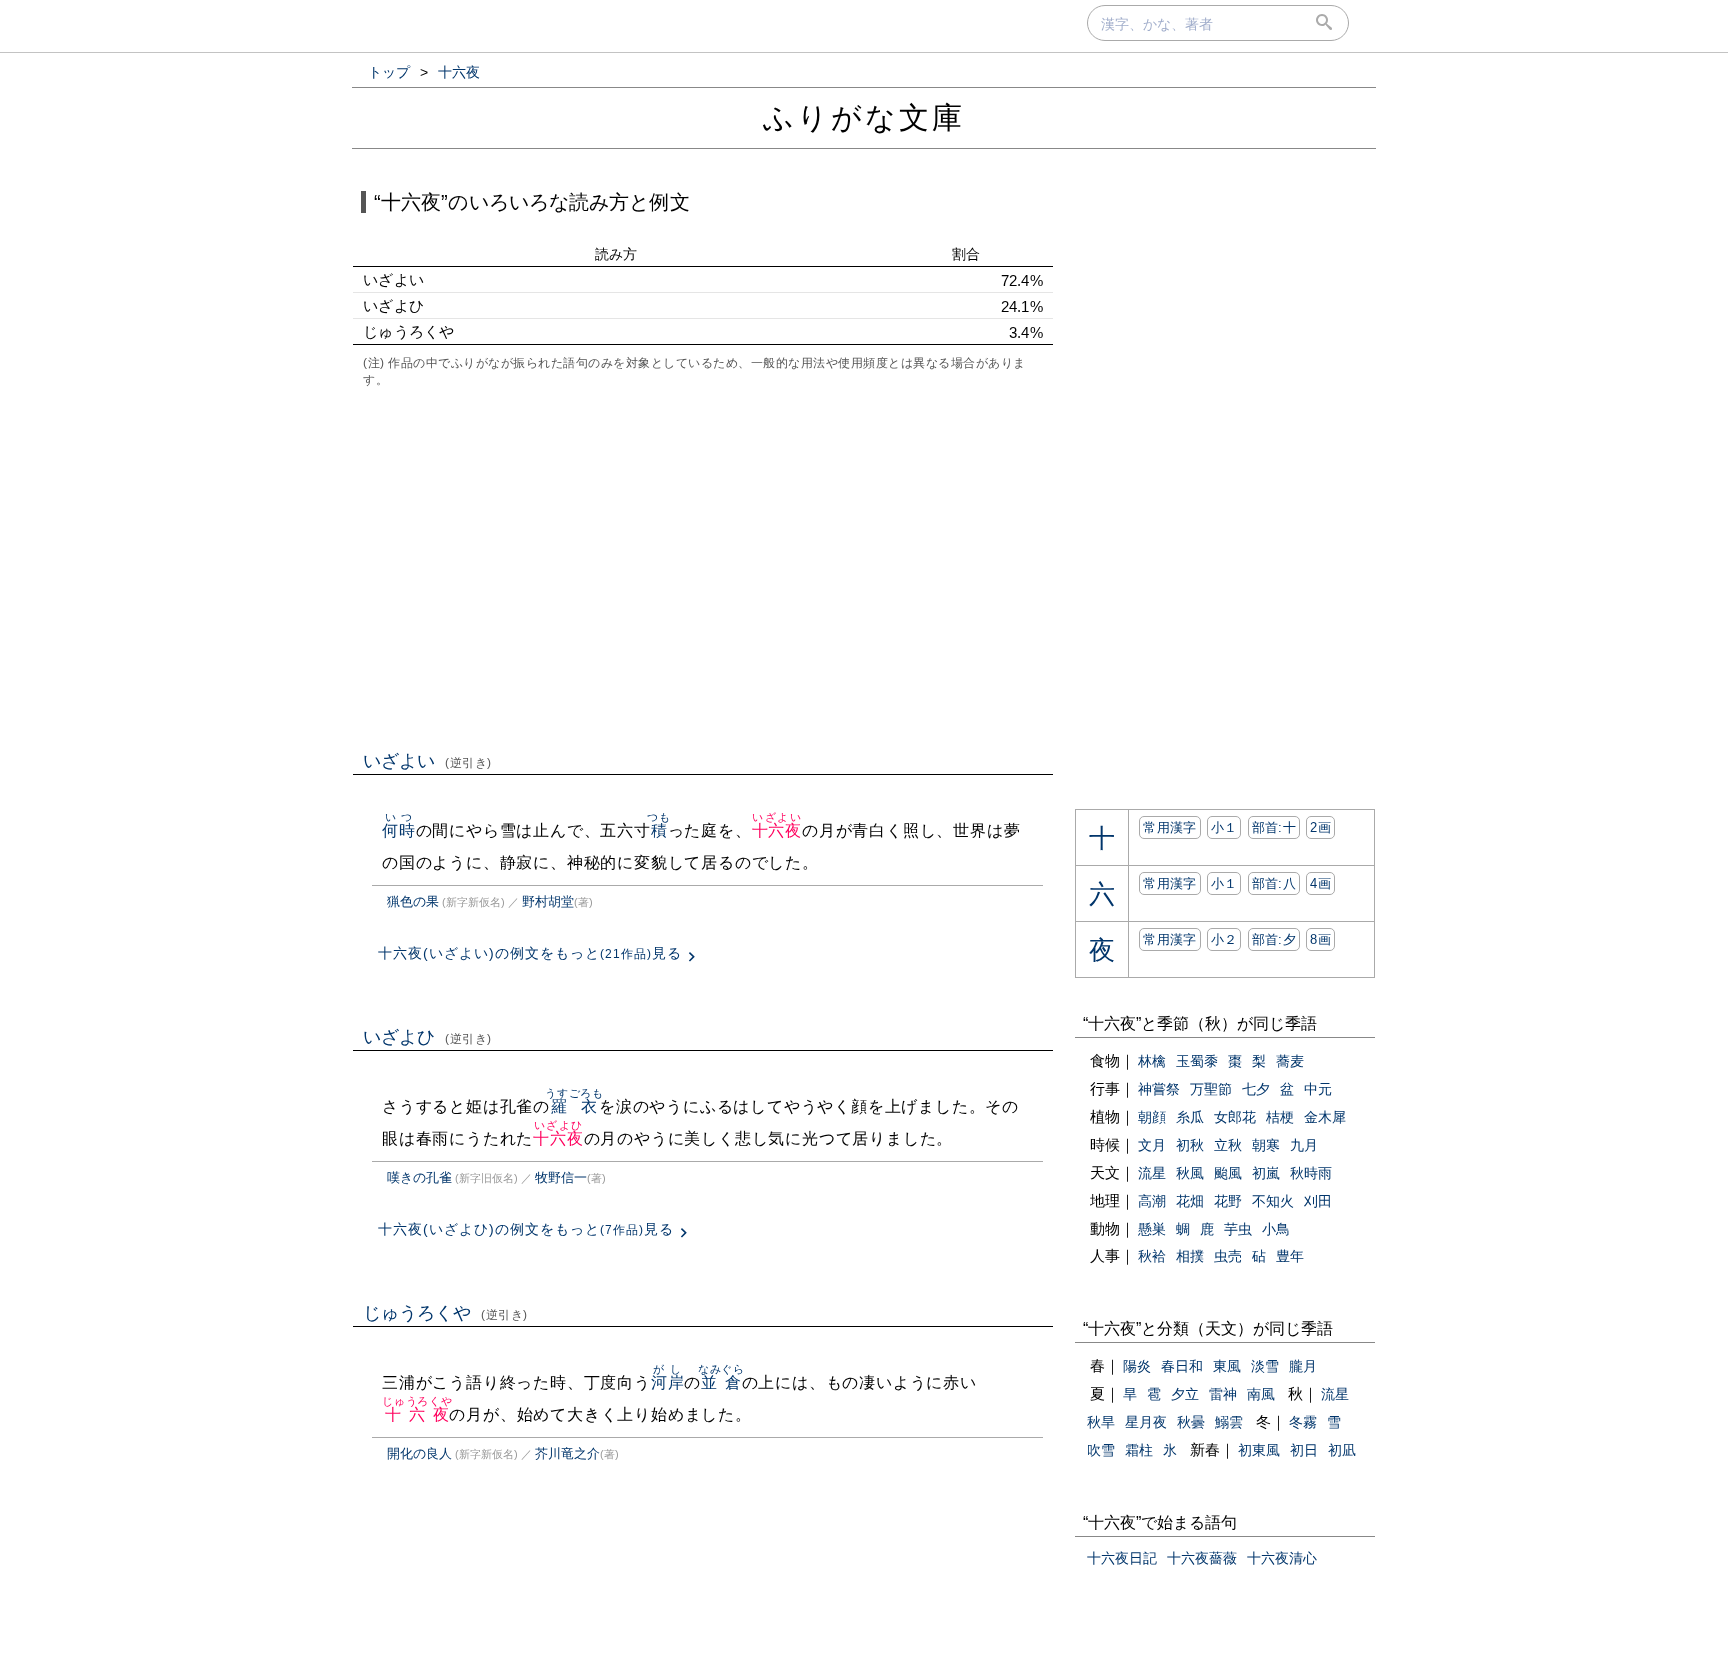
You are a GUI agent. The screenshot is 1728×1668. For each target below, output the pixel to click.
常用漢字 (1169, 827)
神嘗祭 (1159, 1089)
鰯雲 (1229, 1422)
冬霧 (1303, 1422)
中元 (1318, 1089)
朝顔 (1152, 1117)
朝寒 (1266, 1145)
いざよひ (427, 1037)
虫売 (1228, 1256)
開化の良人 (419, 1453)
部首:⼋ (1274, 883)
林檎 (1152, 1061)
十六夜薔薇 (1202, 1558)
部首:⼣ (1274, 939)
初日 (1304, 1450)
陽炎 (1137, 1366)
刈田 (1318, 1201)
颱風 (1228, 1173)
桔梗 (1280, 1117)
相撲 (1190, 1256)
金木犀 (1325, 1117)
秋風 (1190, 1173)
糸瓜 (1190, 1117)
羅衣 (574, 1106)
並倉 (721, 1382)
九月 (1304, 1145)
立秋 (1228, 1145)
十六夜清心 (1282, 1558)
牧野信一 (561, 1177)
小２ (1224, 939)
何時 (399, 830)
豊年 (1290, 1256)
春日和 (1182, 1366)
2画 (1320, 827)
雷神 (1223, 1394)
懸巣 (1152, 1229)
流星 (1152, 1173)
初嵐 (1266, 1173)
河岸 (668, 1382)
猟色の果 (413, 901)
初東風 (1259, 1450)
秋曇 (1191, 1422)
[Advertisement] (703, 567)
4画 (1320, 883)
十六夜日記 (1122, 1558)
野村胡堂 (548, 901)
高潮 (1152, 1201)
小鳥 (1276, 1229)
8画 (1320, 939)
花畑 (1190, 1201)
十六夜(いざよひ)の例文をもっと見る (526, 1229)
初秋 (1190, 1145)
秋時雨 (1311, 1173)
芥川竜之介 (567, 1453)
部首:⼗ (1274, 827)
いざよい (427, 761)
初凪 (1342, 1450)
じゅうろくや (445, 1313)
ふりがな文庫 (864, 117)
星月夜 (1146, 1422)
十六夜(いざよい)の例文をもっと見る (530, 953)
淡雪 (1265, 1366)
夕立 (1185, 1394)
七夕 (1256, 1089)
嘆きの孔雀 (419, 1177)
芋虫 (1238, 1229)
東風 (1227, 1366)
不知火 (1273, 1201)
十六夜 (777, 830)
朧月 (1303, 1366)
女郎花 (1235, 1117)
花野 (1228, 1201)
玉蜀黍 (1197, 1061)
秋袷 (1152, 1256)
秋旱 (1101, 1422)
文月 (1152, 1145)
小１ (1224, 827)
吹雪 (1101, 1450)
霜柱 (1139, 1450)
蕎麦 (1290, 1061)
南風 (1261, 1394)
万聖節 (1211, 1089)
